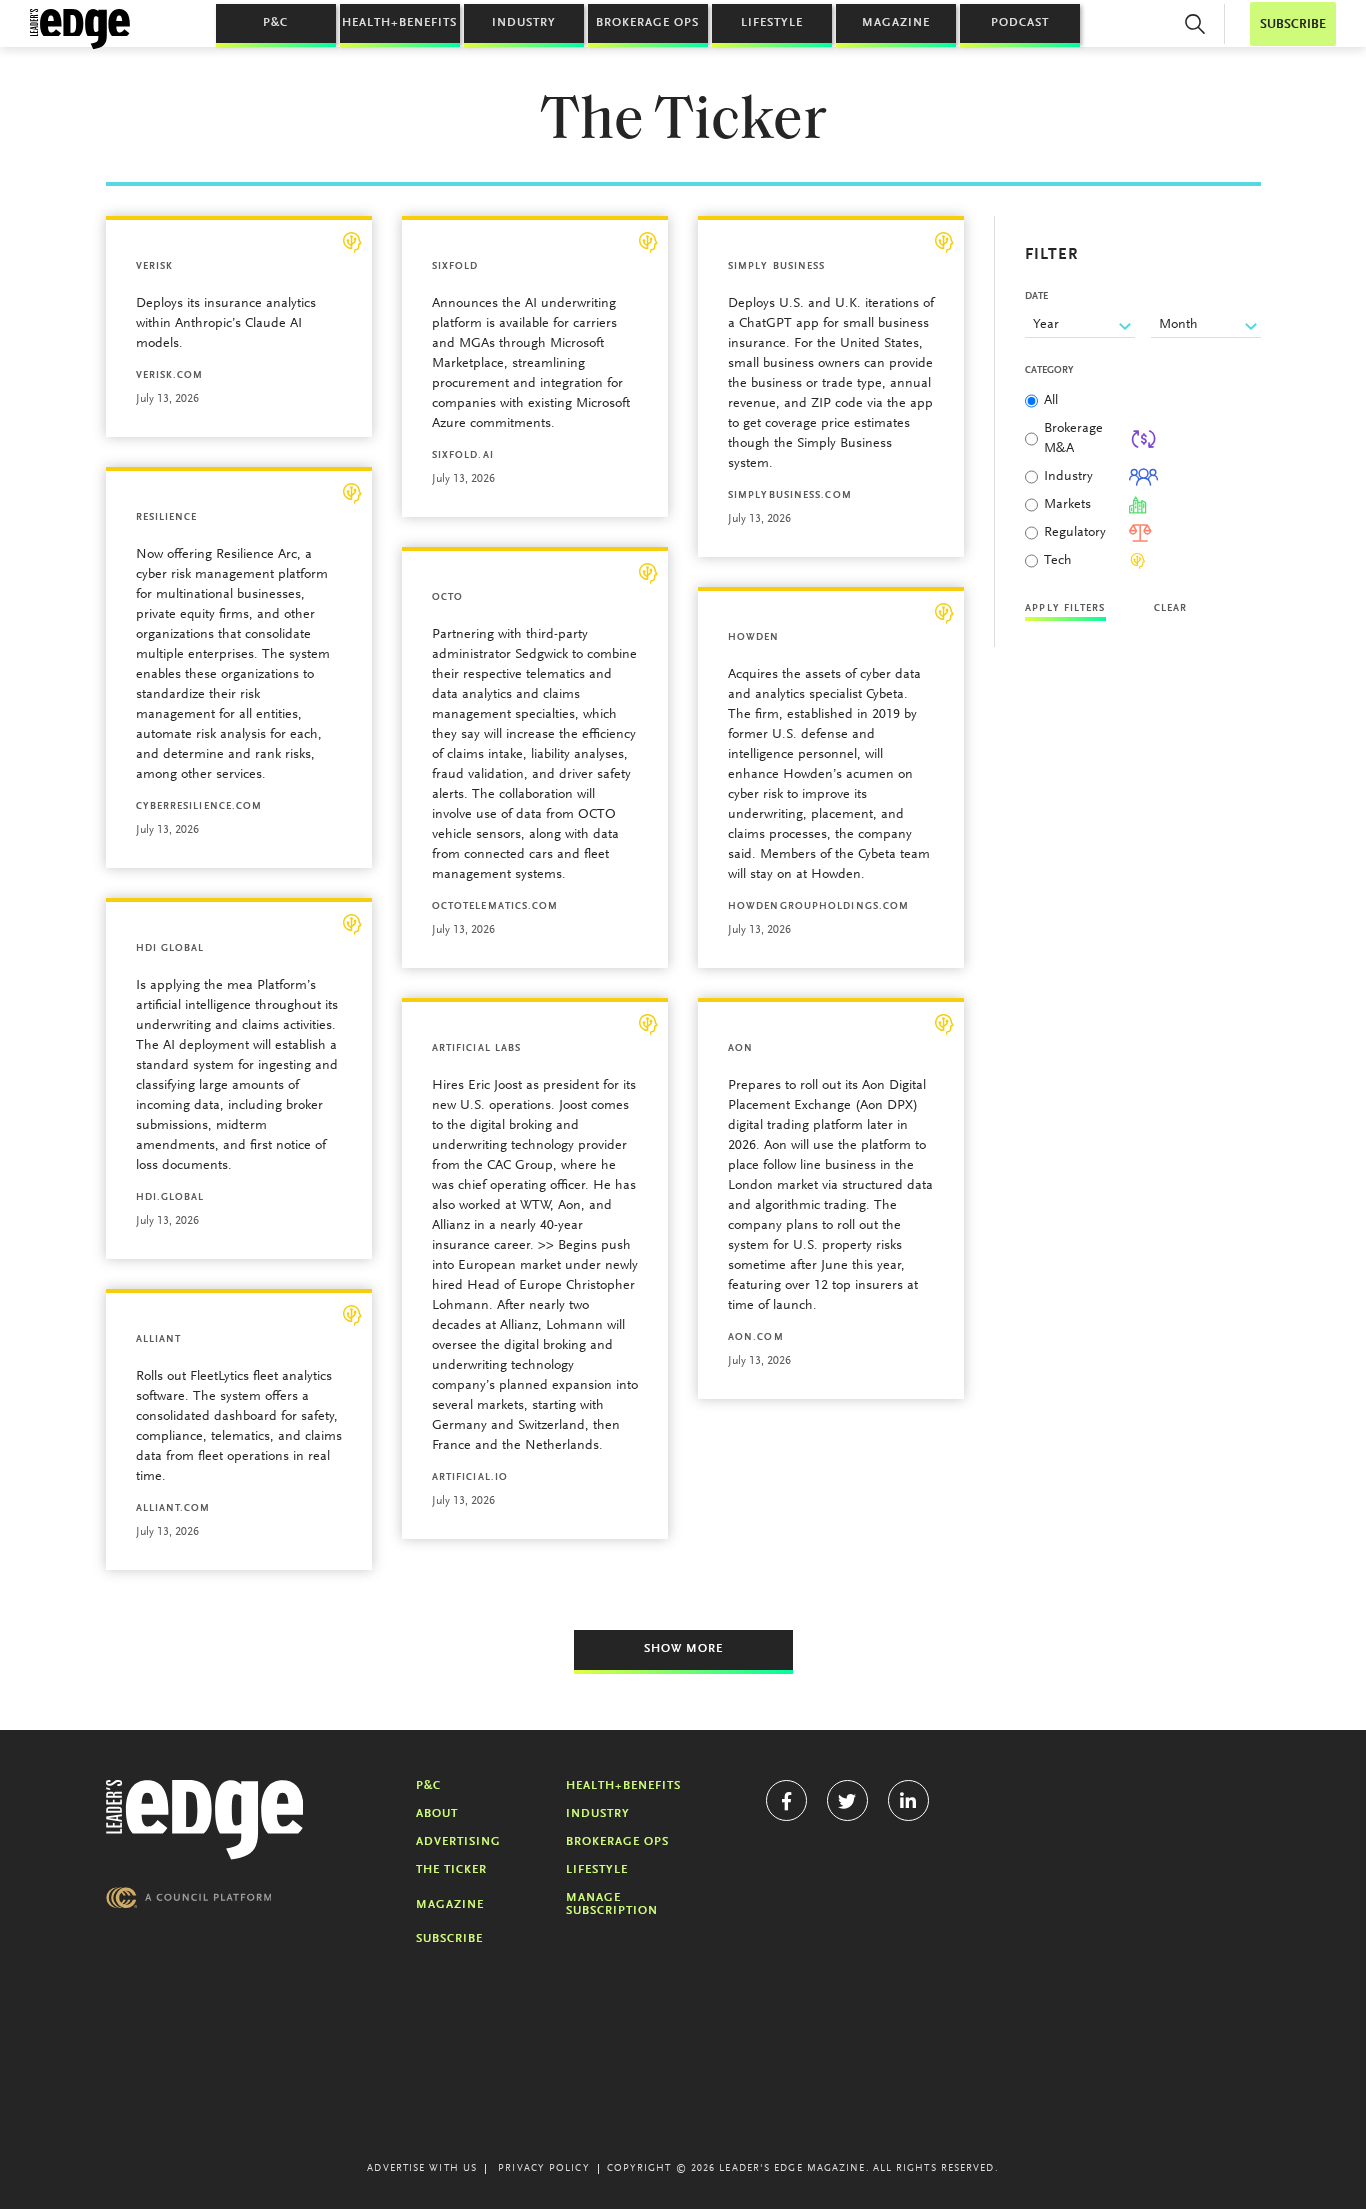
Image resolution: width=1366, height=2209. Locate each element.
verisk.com (170, 376)
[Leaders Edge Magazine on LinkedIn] (908, 1800)
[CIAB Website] (189, 1897)
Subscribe (449, 1939)
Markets (1067, 505)
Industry (524, 23)
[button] (1195, 24)
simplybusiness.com (790, 496)
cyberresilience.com (199, 807)
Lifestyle (772, 23)
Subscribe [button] (1293, 24)
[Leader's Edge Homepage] (205, 1820)
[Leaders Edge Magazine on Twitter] (847, 1800)
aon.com (756, 1338)
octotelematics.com (495, 907)
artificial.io (470, 1478)
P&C (275, 23)
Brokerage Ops (647, 23)
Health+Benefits (399, 23)
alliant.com (173, 1509)
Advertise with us (422, 2169)
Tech (1058, 561)
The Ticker (451, 1870)
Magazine (896, 23)
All (1051, 401)
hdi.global (170, 1198)
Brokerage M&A (1073, 439)
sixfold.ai (463, 456)
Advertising (458, 1842)
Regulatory (1075, 533)
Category (1049, 371)
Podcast (1020, 23)
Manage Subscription (612, 1904)
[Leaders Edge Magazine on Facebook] (786, 1800)
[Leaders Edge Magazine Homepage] (80, 29)
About (437, 1814)
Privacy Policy (543, 2169)
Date (1036, 297)
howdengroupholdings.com (818, 907)
